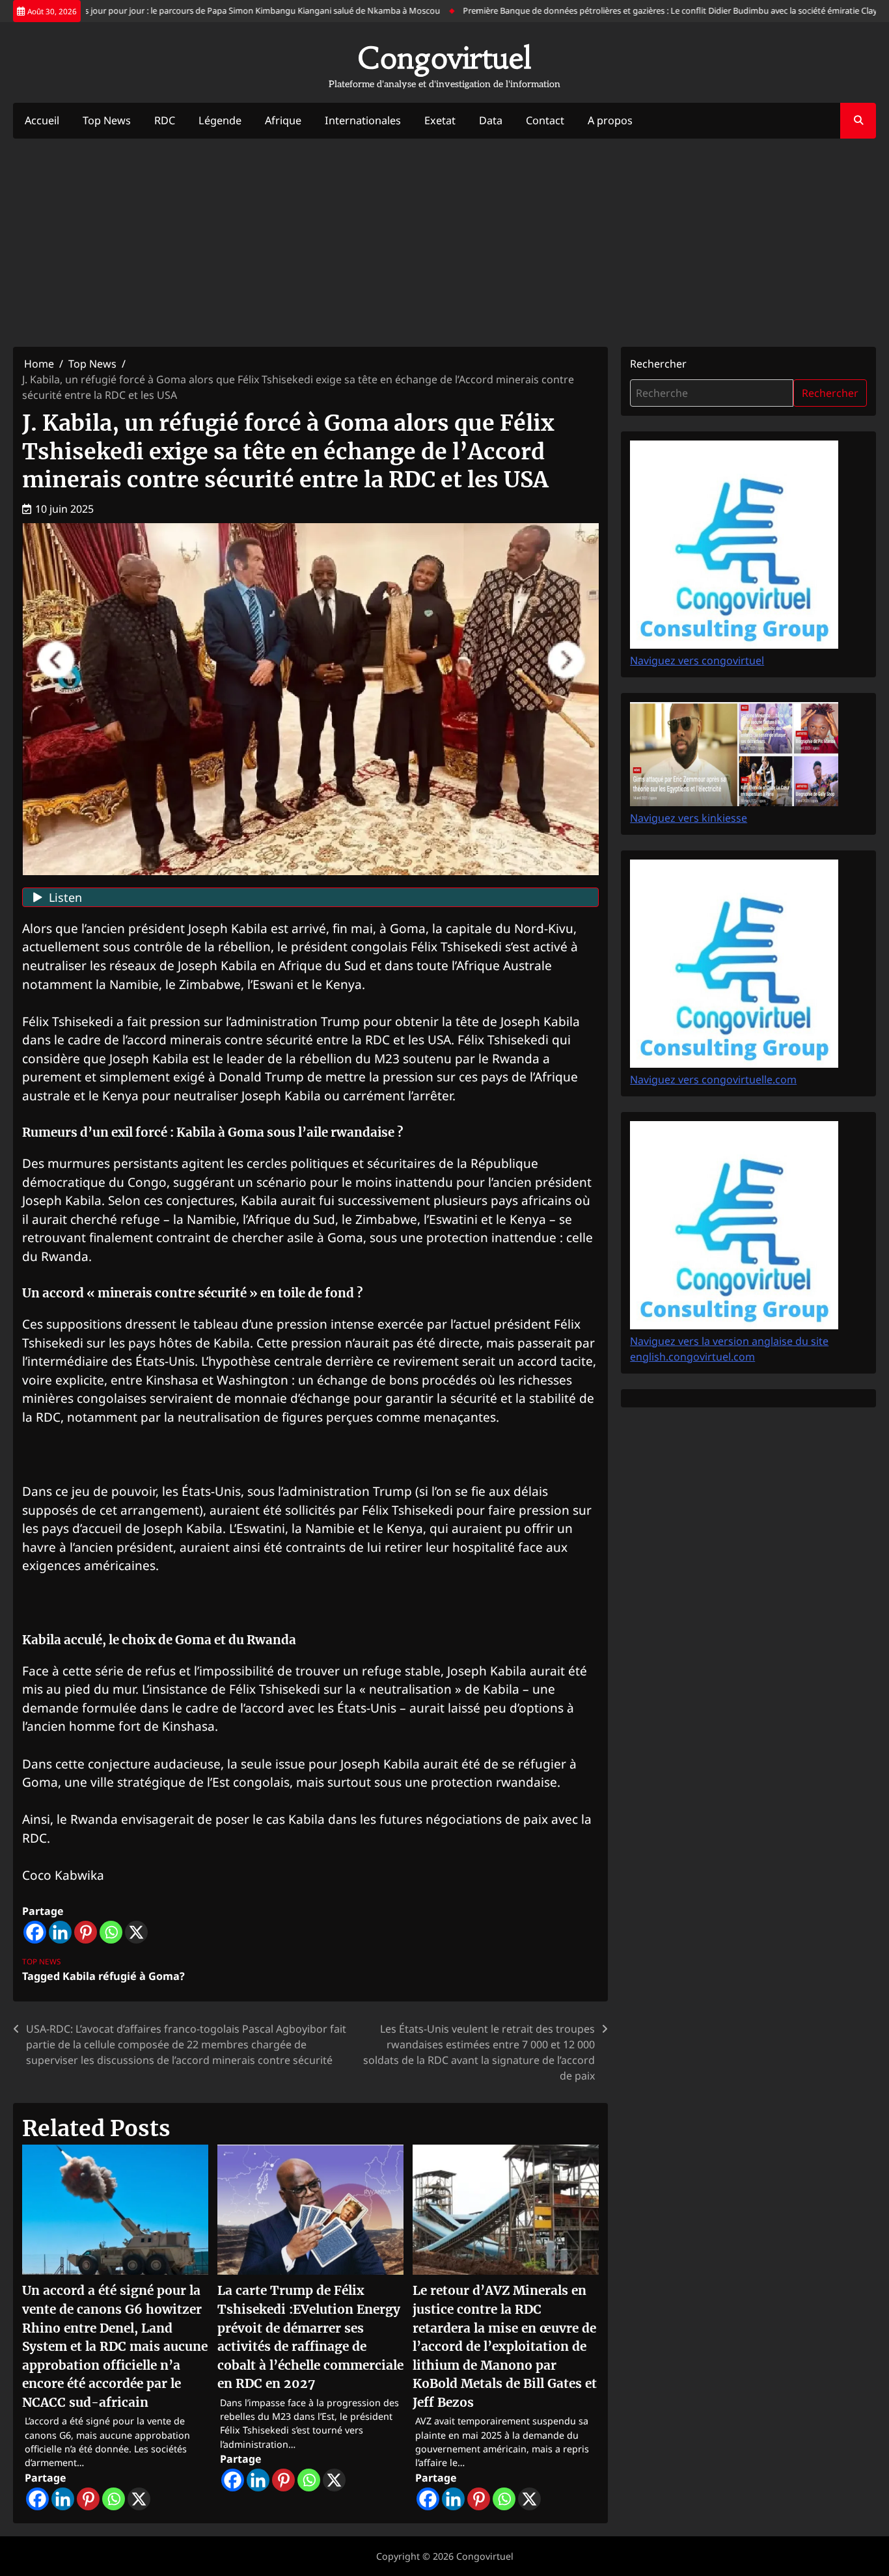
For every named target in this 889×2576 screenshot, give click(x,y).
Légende (220, 120)
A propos (610, 120)
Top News (107, 120)
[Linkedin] (60, 1932)
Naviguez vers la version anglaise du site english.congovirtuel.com (729, 1349)
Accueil (42, 120)
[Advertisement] (444, 243)
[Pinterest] (86, 1932)
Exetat (440, 120)
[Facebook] (35, 1932)
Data (491, 120)
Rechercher (658, 364)
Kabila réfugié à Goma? (124, 1976)
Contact (545, 120)
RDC (165, 120)
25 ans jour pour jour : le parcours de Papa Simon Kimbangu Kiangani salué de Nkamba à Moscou (212, 10)
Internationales (363, 120)
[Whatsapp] (111, 1932)
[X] (136, 1932)
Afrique (283, 120)
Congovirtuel (444, 58)
